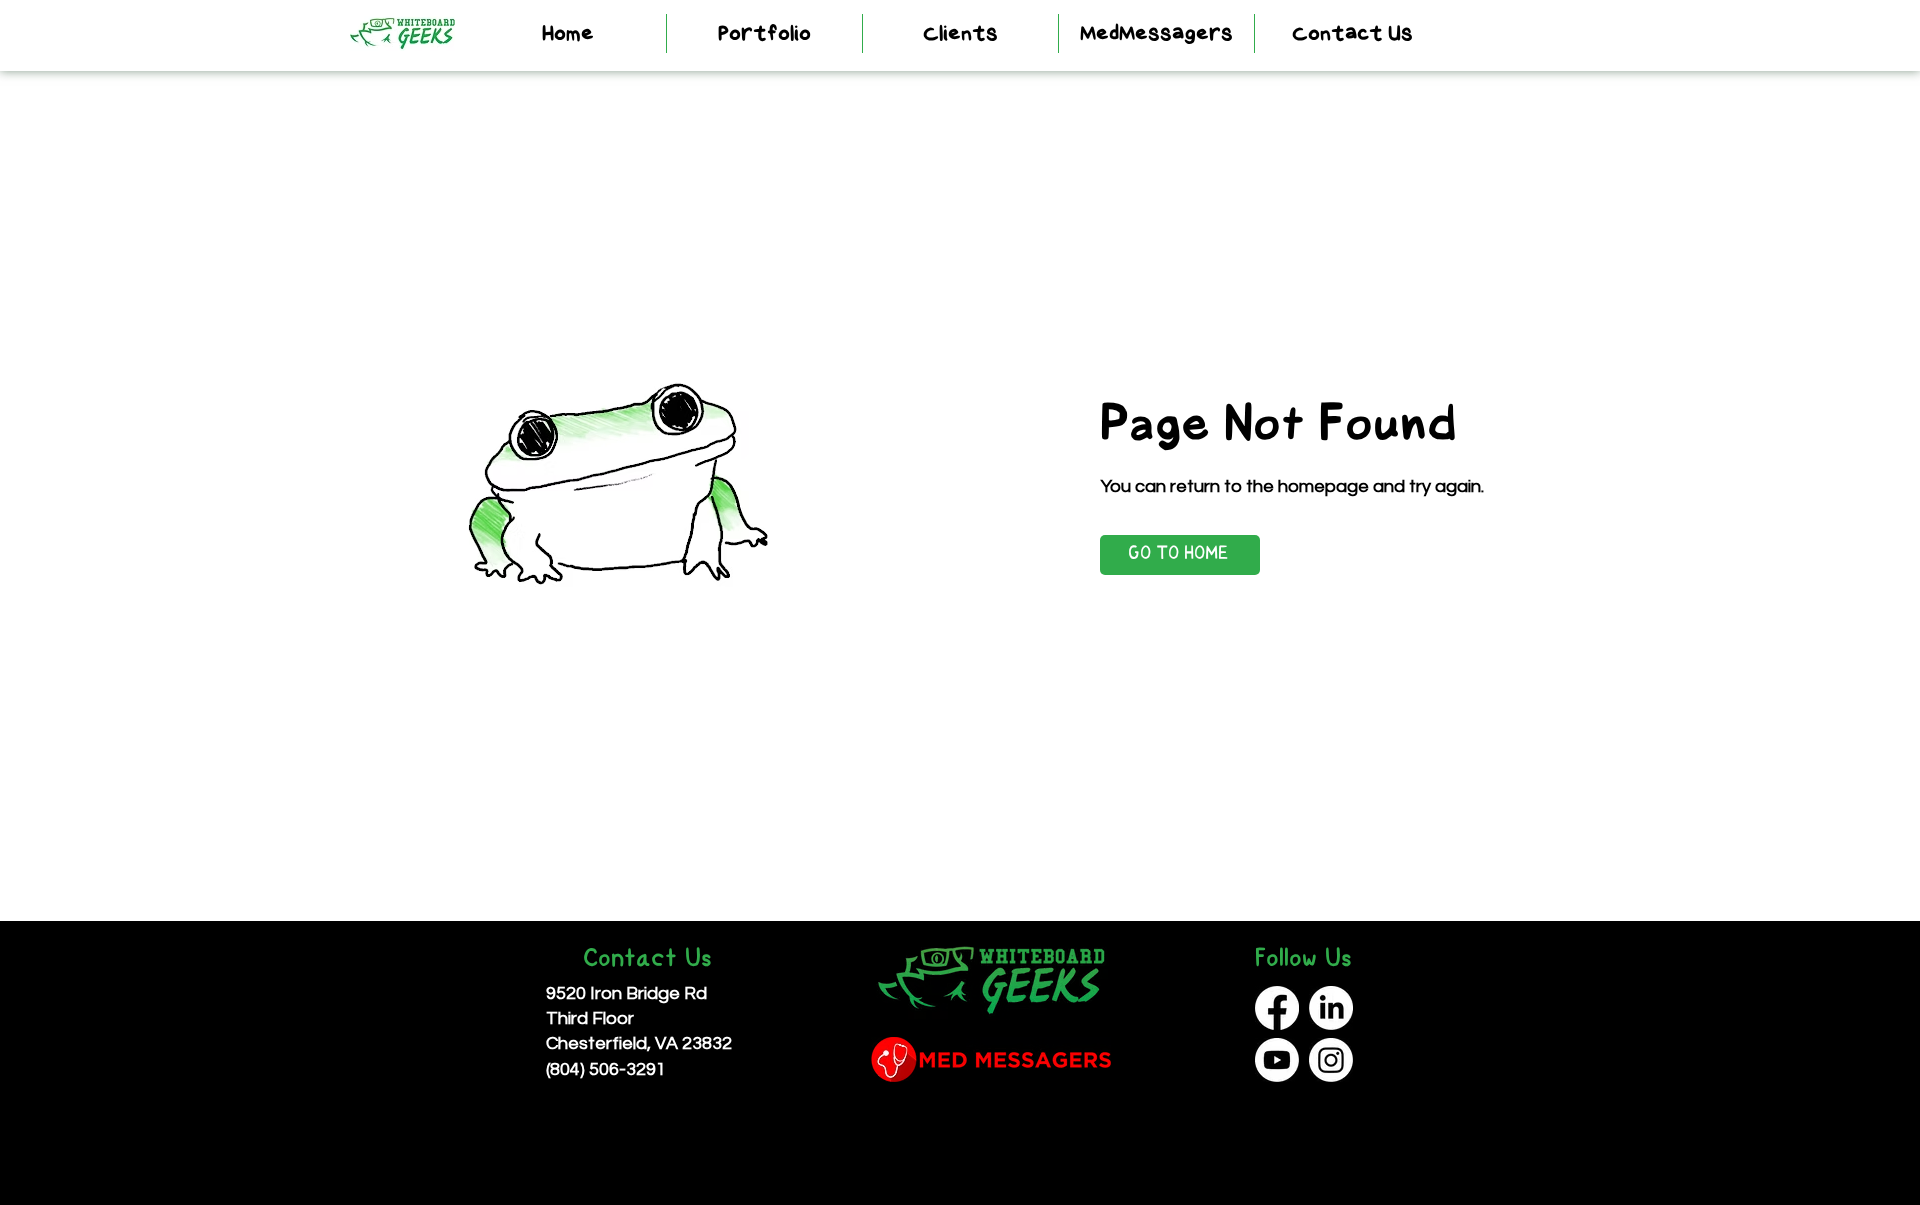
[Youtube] (1277, 1060)
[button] (764, 33)
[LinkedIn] (1331, 1008)
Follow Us (1303, 959)
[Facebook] (1277, 1008)
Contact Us (647, 959)
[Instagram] (1331, 1060)
